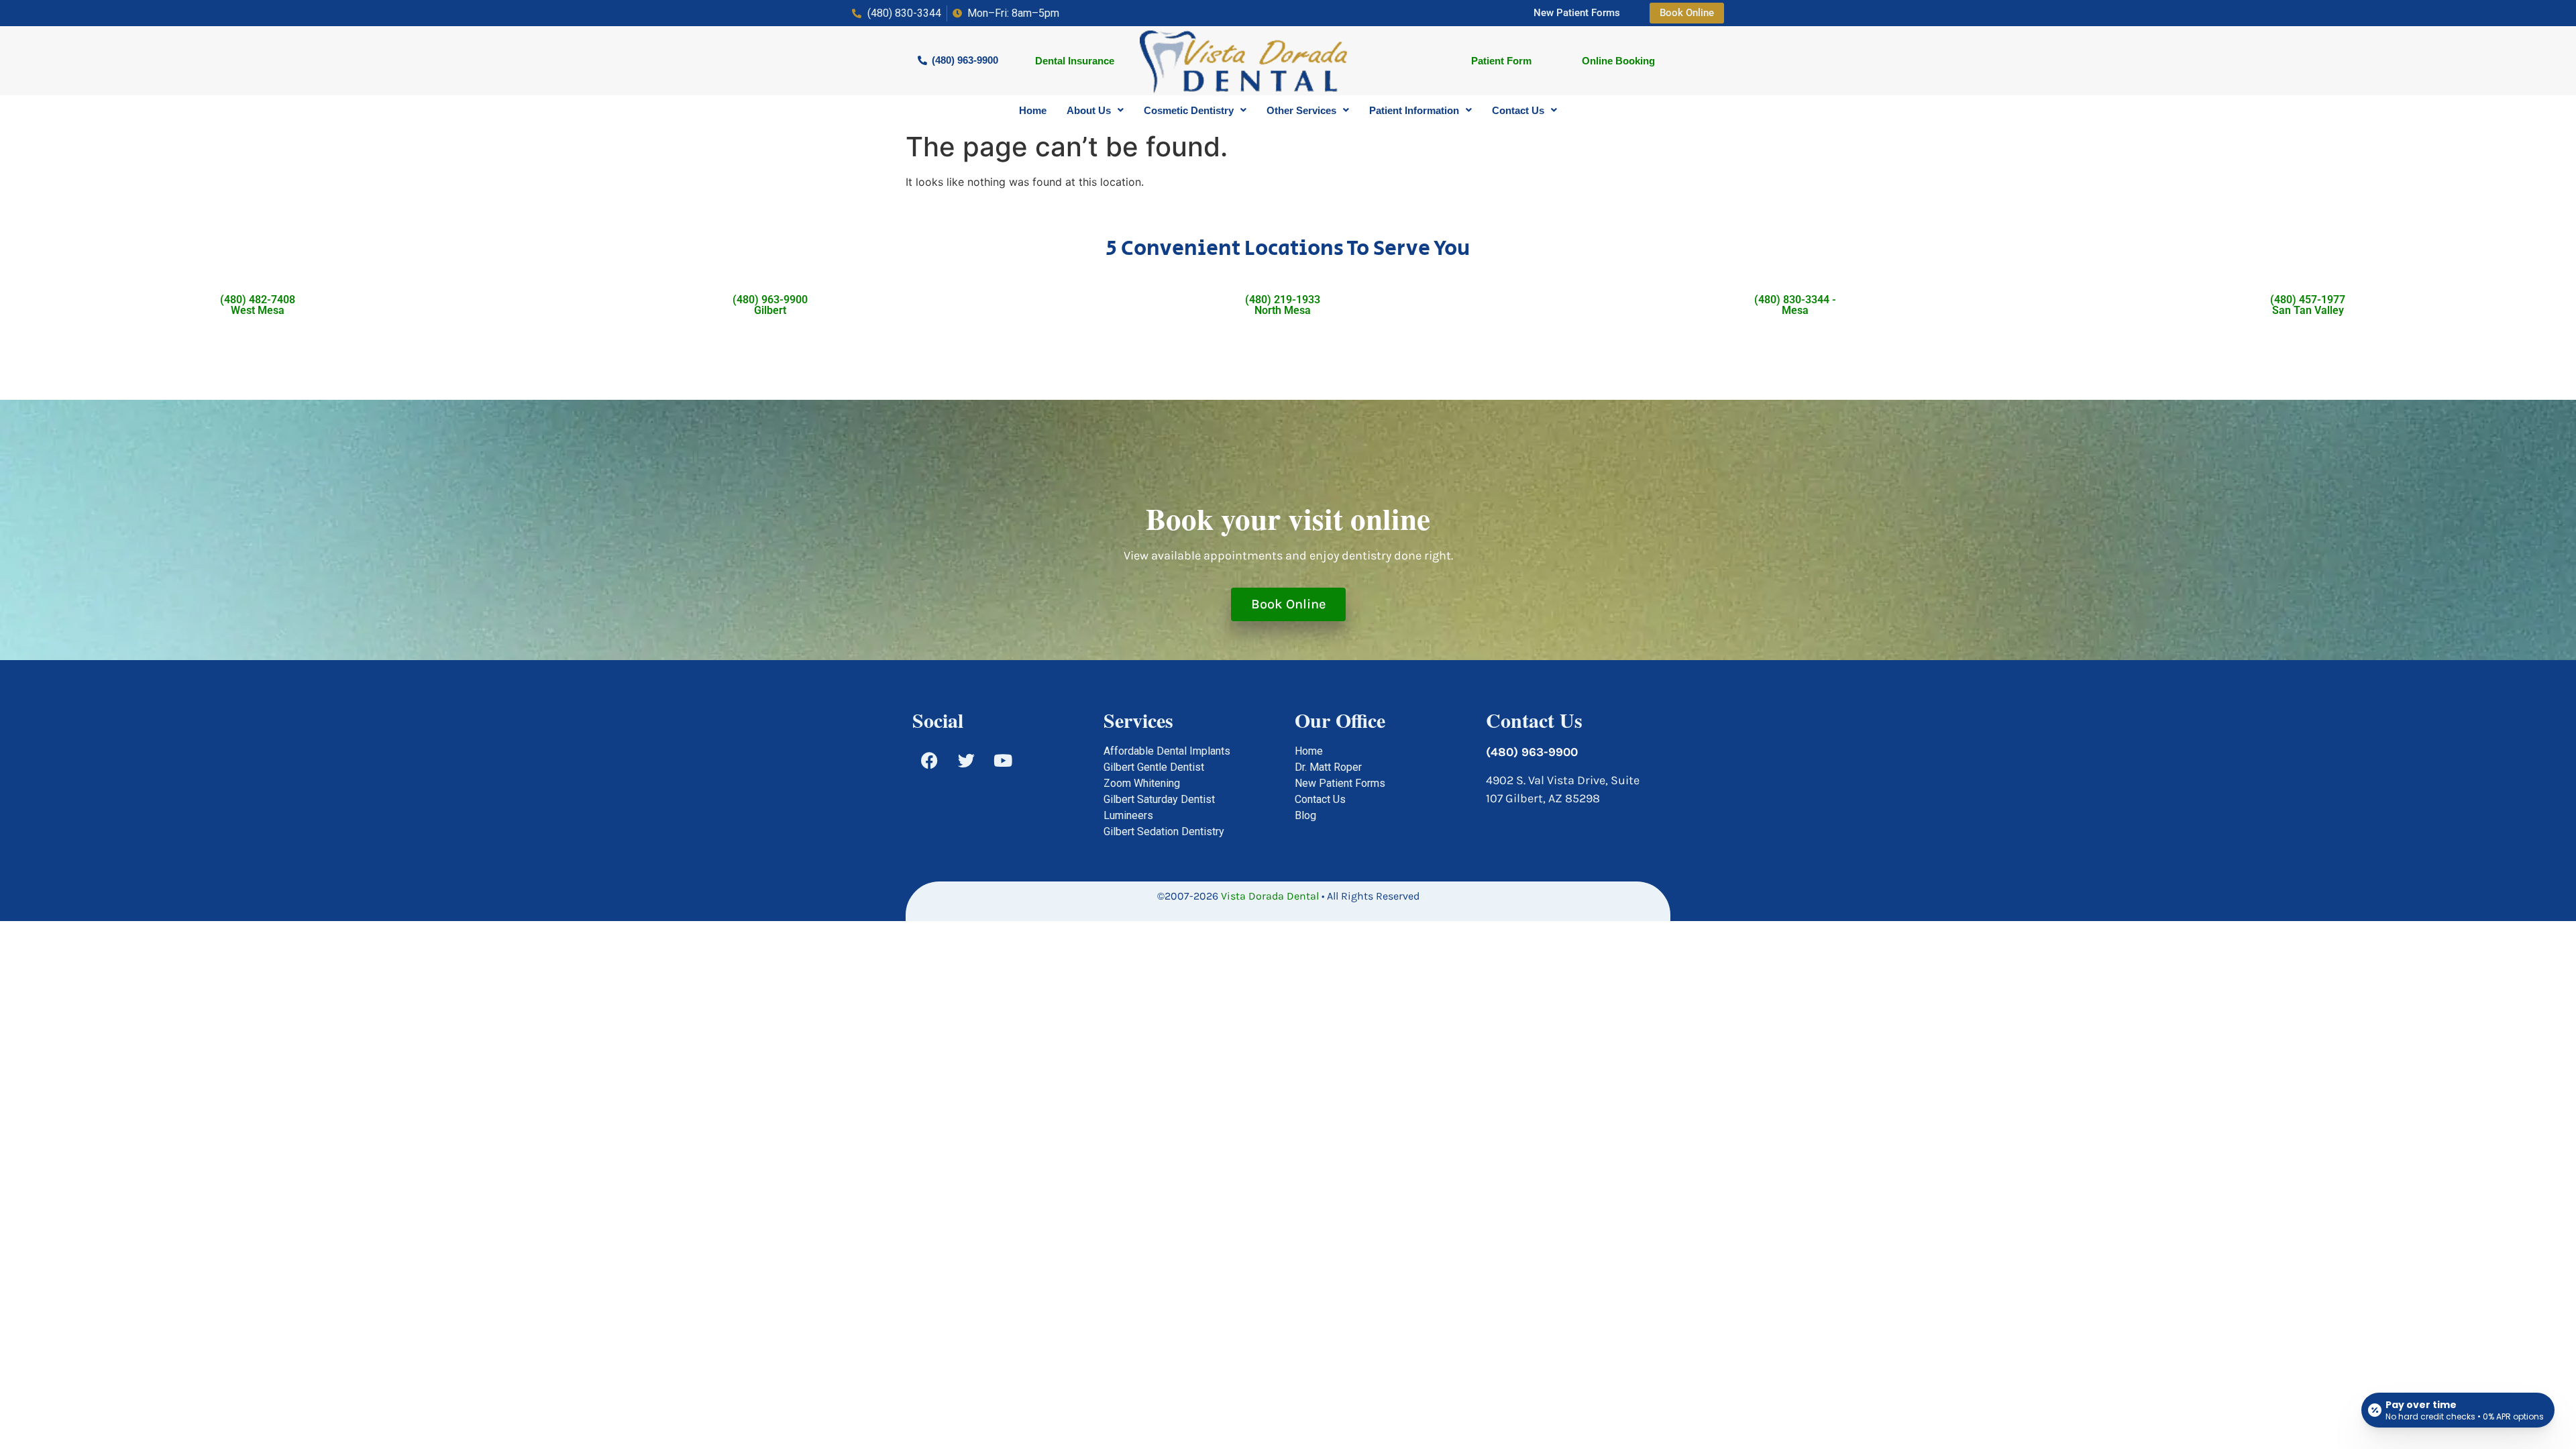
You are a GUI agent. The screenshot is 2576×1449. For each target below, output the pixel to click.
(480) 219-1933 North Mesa (1283, 305)
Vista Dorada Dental (1270, 896)
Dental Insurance (1075, 61)
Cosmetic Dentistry (1189, 110)
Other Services (1301, 110)
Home (1033, 110)
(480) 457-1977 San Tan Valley (2308, 305)
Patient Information (1414, 110)
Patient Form (1501, 61)
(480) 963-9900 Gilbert (770, 305)
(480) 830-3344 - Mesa (1795, 305)
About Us (1089, 110)
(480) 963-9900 (1532, 752)
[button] (1095, 110)
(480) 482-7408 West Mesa (258, 305)
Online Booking (1618, 61)
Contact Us (1518, 110)
